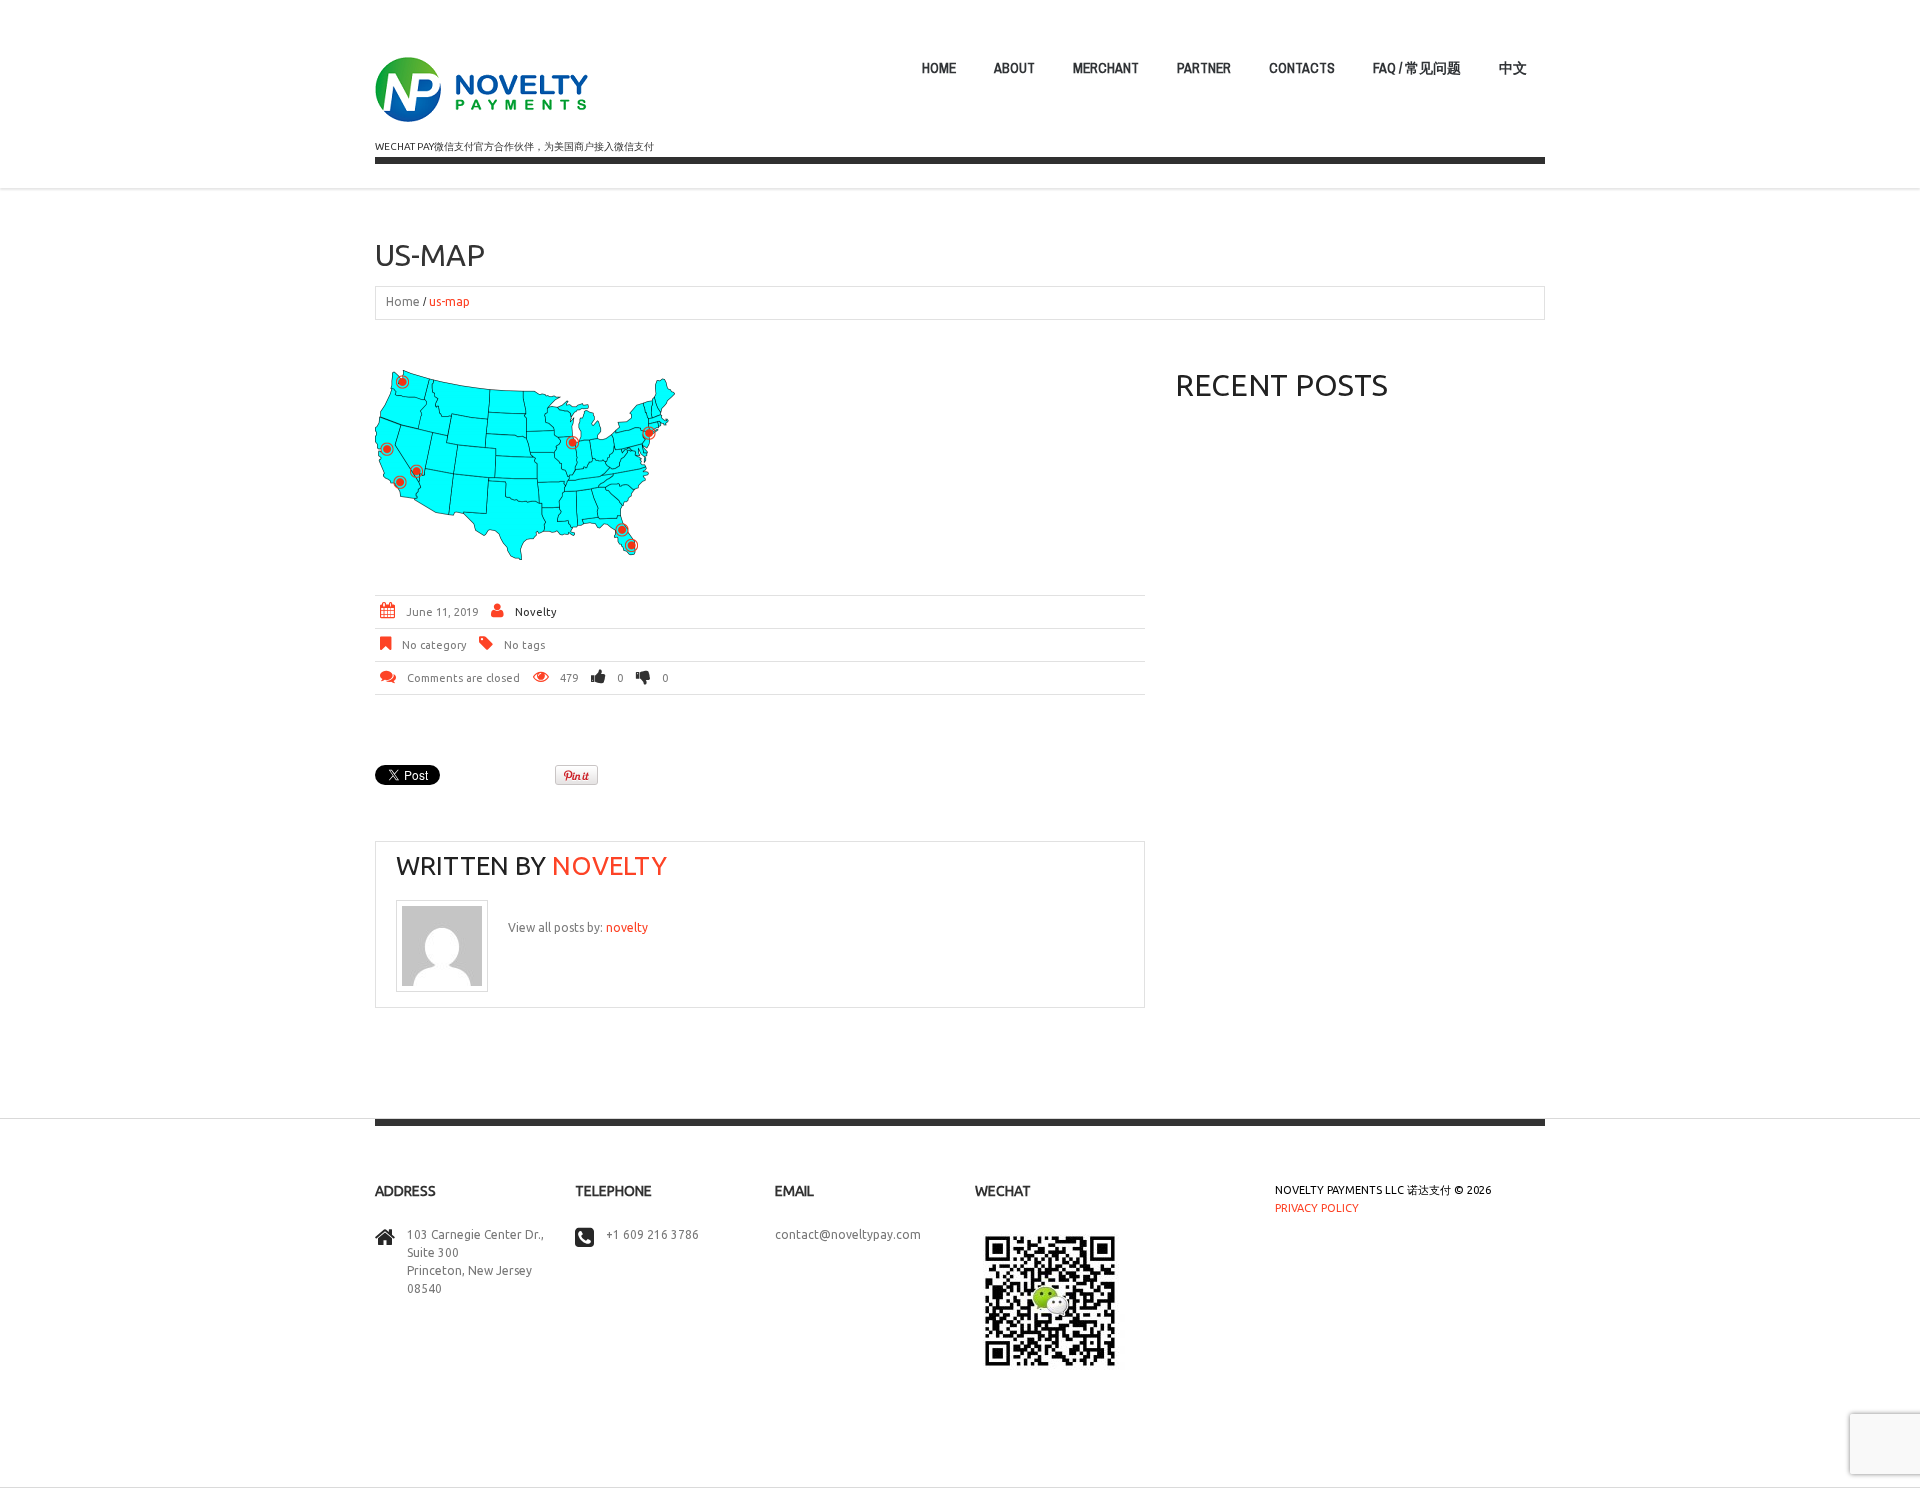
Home (939, 68)
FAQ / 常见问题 (1417, 68)
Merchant (1106, 68)
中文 (1513, 68)
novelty (535, 612)
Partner (1204, 68)
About (1014, 68)
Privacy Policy (1317, 1208)
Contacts (1302, 68)
